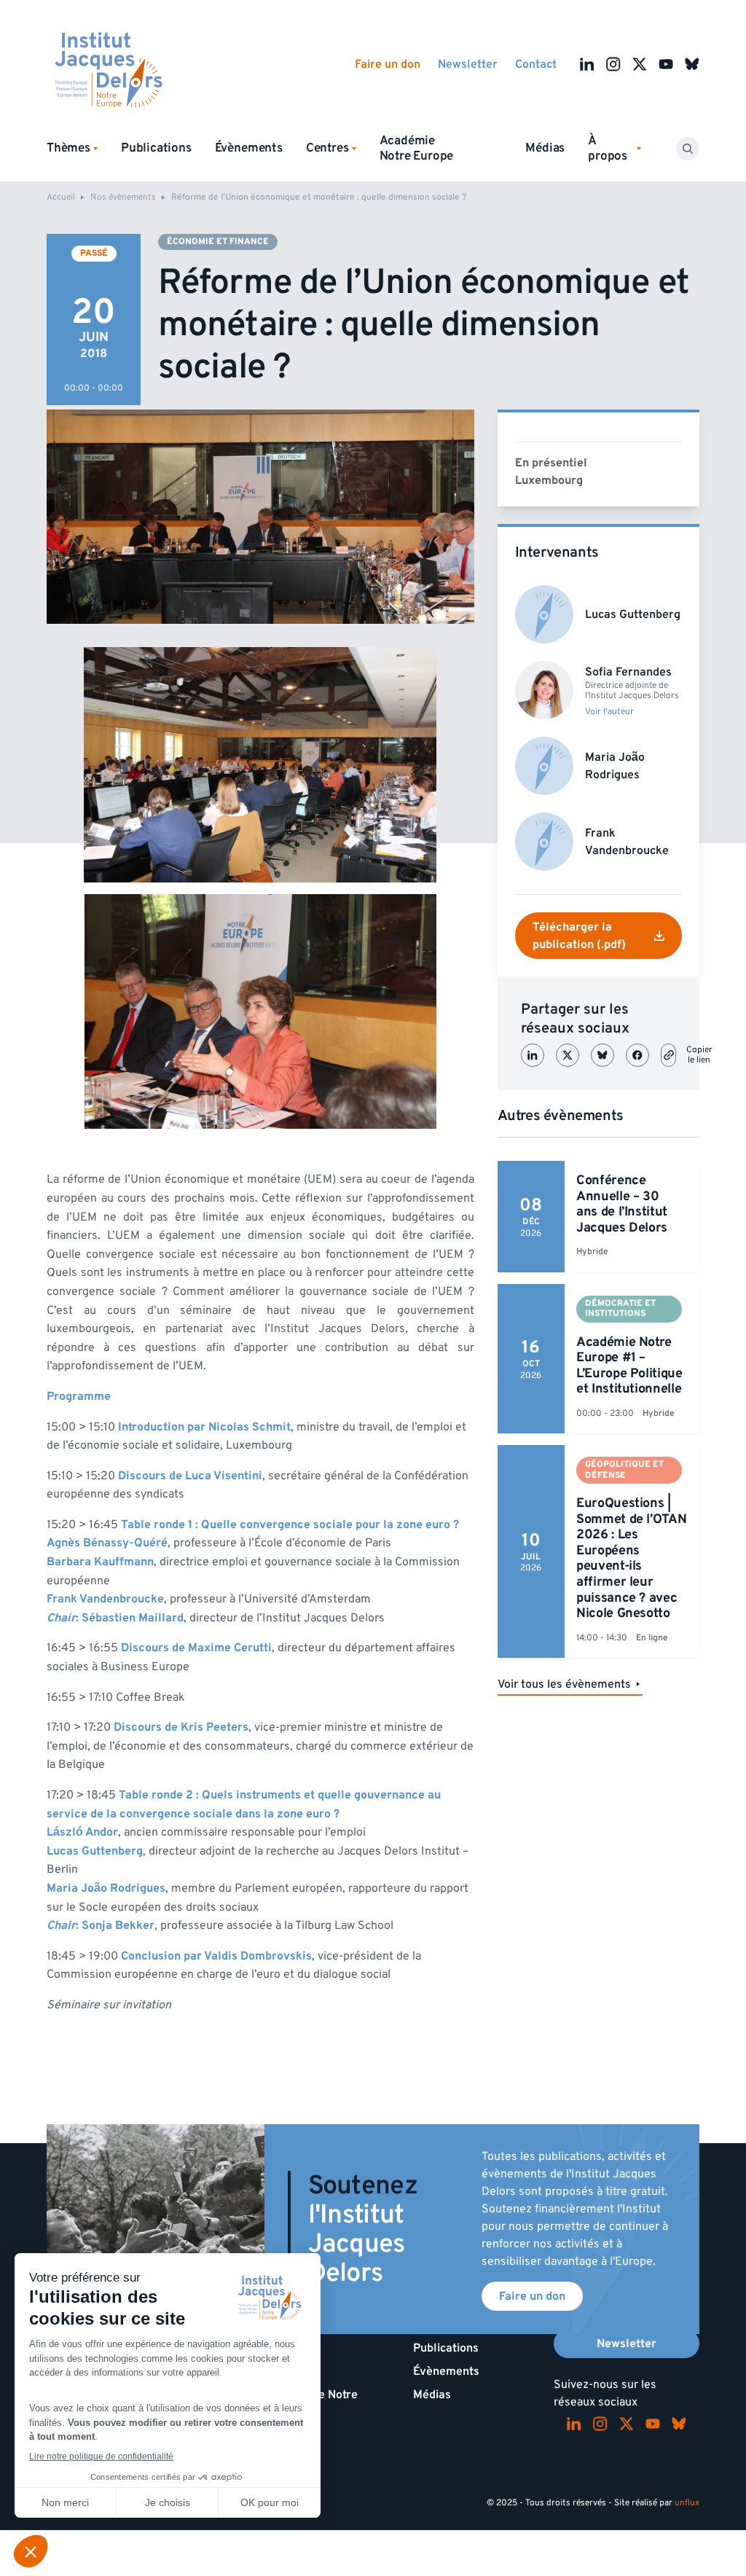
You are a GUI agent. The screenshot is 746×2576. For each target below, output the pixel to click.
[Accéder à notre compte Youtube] (666, 64)
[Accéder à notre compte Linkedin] (587, 64)
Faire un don (388, 64)
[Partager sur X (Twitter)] (568, 1055)
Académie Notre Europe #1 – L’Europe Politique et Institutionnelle (629, 1366)
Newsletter (468, 64)
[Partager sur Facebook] (637, 1055)
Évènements (249, 148)
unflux (687, 2503)
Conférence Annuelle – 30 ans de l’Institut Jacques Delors (622, 1204)
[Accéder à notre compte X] (640, 64)
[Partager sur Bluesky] (602, 1055)
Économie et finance (218, 242)
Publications (156, 148)
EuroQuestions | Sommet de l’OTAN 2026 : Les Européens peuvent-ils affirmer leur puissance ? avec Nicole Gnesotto (631, 1558)
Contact (536, 64)
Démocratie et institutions (620, 1308)
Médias (545, 148)
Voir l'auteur (609, 712)
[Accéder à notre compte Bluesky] (692, 64)
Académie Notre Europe (417, 148)
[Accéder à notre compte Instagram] (613, 64)
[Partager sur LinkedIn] (533, 1055)
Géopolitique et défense (624, 1469)
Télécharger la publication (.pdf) (579, 936)
